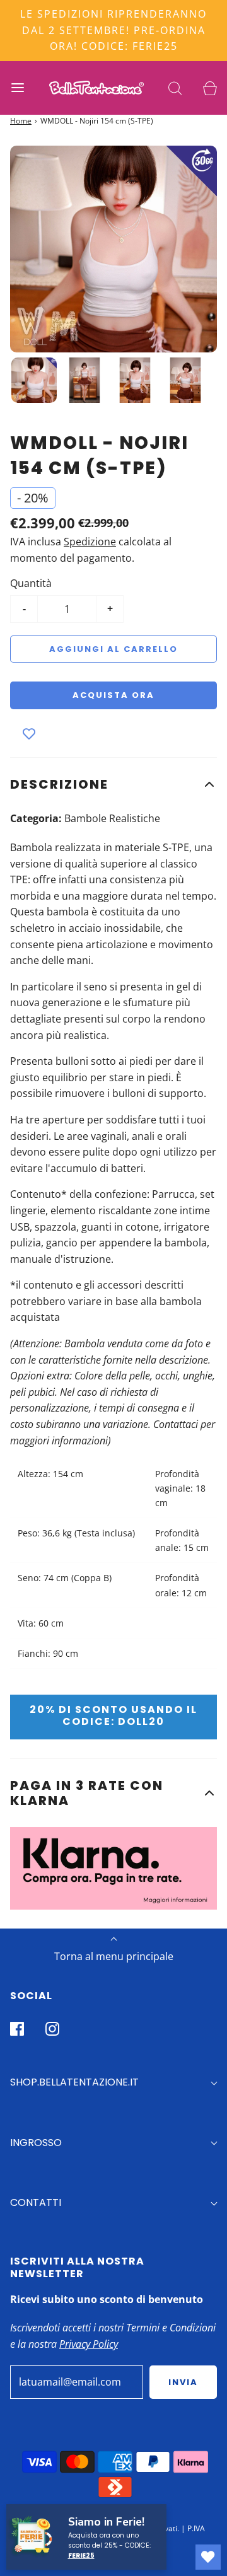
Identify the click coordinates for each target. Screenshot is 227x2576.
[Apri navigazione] (17, 88)
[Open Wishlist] (208, 2557)
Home (21, 121)
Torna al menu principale (114, 1956)
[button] (113, 784)
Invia (183, 2382)
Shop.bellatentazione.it (74, 2082)
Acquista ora (113, 695)
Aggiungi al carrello (113, 649)
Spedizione (90, 542)
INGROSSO (36, 2143)
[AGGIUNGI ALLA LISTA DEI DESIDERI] (29, 734)
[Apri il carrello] (210, 88)
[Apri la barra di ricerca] (175, 88)
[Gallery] (113, 277)
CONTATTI (36, 2202)
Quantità (31, 583)
